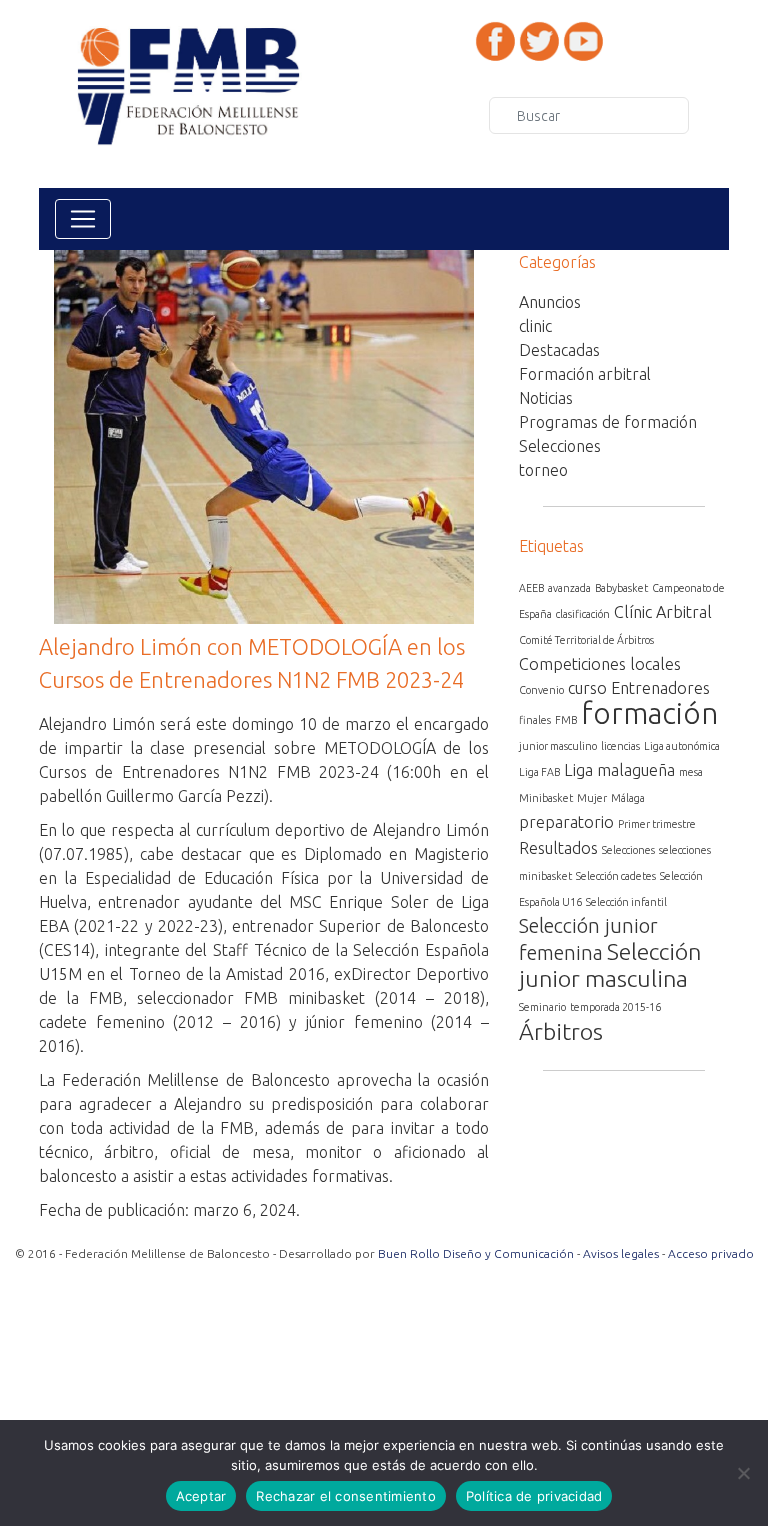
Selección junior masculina (610, 964)
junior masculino (558, 746)
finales (535, 720)
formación (649, 713)
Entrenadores (660, 688)
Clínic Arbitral (663, 612)
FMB (566, 720)
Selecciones (560, 446)
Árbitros (561, 1031)
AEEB (531, 588)
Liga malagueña (619, 770)
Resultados (558, 848)
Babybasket (621, 588)
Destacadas (559, 350)
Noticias (546, 398)
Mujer (592, 798)
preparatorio (566, 822)
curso (587, 688)
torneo (543, 470)
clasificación (583, 614)
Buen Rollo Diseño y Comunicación (476, 1253)
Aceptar (201, 1496)
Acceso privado (711, 1253)
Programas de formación (608, 422)
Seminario (542, 1007)
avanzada (569, 588)
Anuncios (550, 302)
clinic (535, 326)
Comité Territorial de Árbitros (586, 640)
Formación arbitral (585, 374)
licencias (620, 746)
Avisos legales (621, 1253)
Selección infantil (626, 902)
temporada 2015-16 (615, 1007)
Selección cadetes (616, 876)
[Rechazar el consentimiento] (743, 1473)
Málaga (628, 798)
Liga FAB (539, 772)
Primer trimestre (657, 824)
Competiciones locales (600, 664)
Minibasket (546, 798)
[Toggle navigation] (83, 219)
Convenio (541, 690)
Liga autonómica (682, 746)
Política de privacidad (534, 1496)
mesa (691, 772)
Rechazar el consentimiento (346, 1496)
